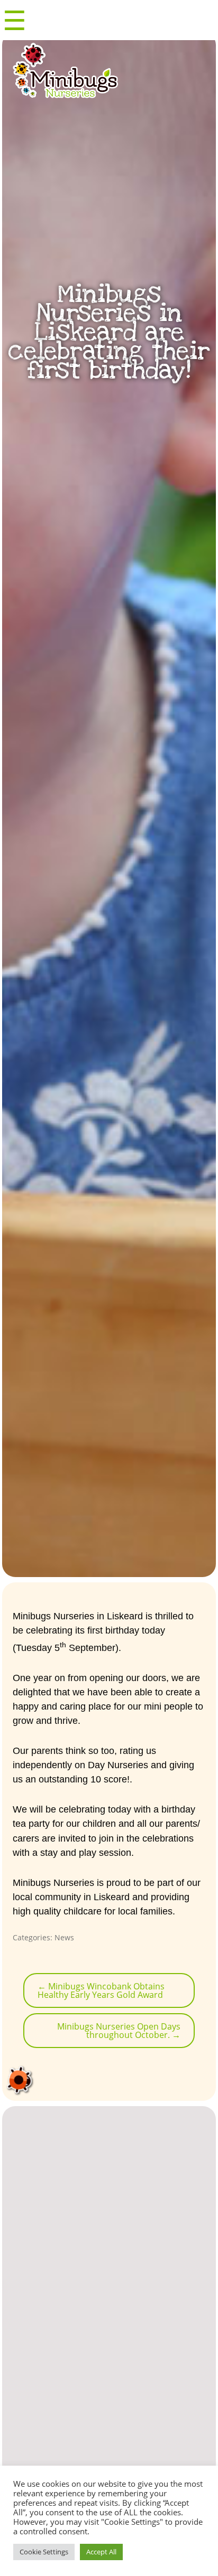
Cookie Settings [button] (44, 2552)
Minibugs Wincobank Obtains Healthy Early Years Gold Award (101, 1990)
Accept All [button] (101, 2552)
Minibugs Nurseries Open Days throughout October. (119, 2031)
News (64, 1937)
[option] (109, 2439)
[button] (21, 2445)
